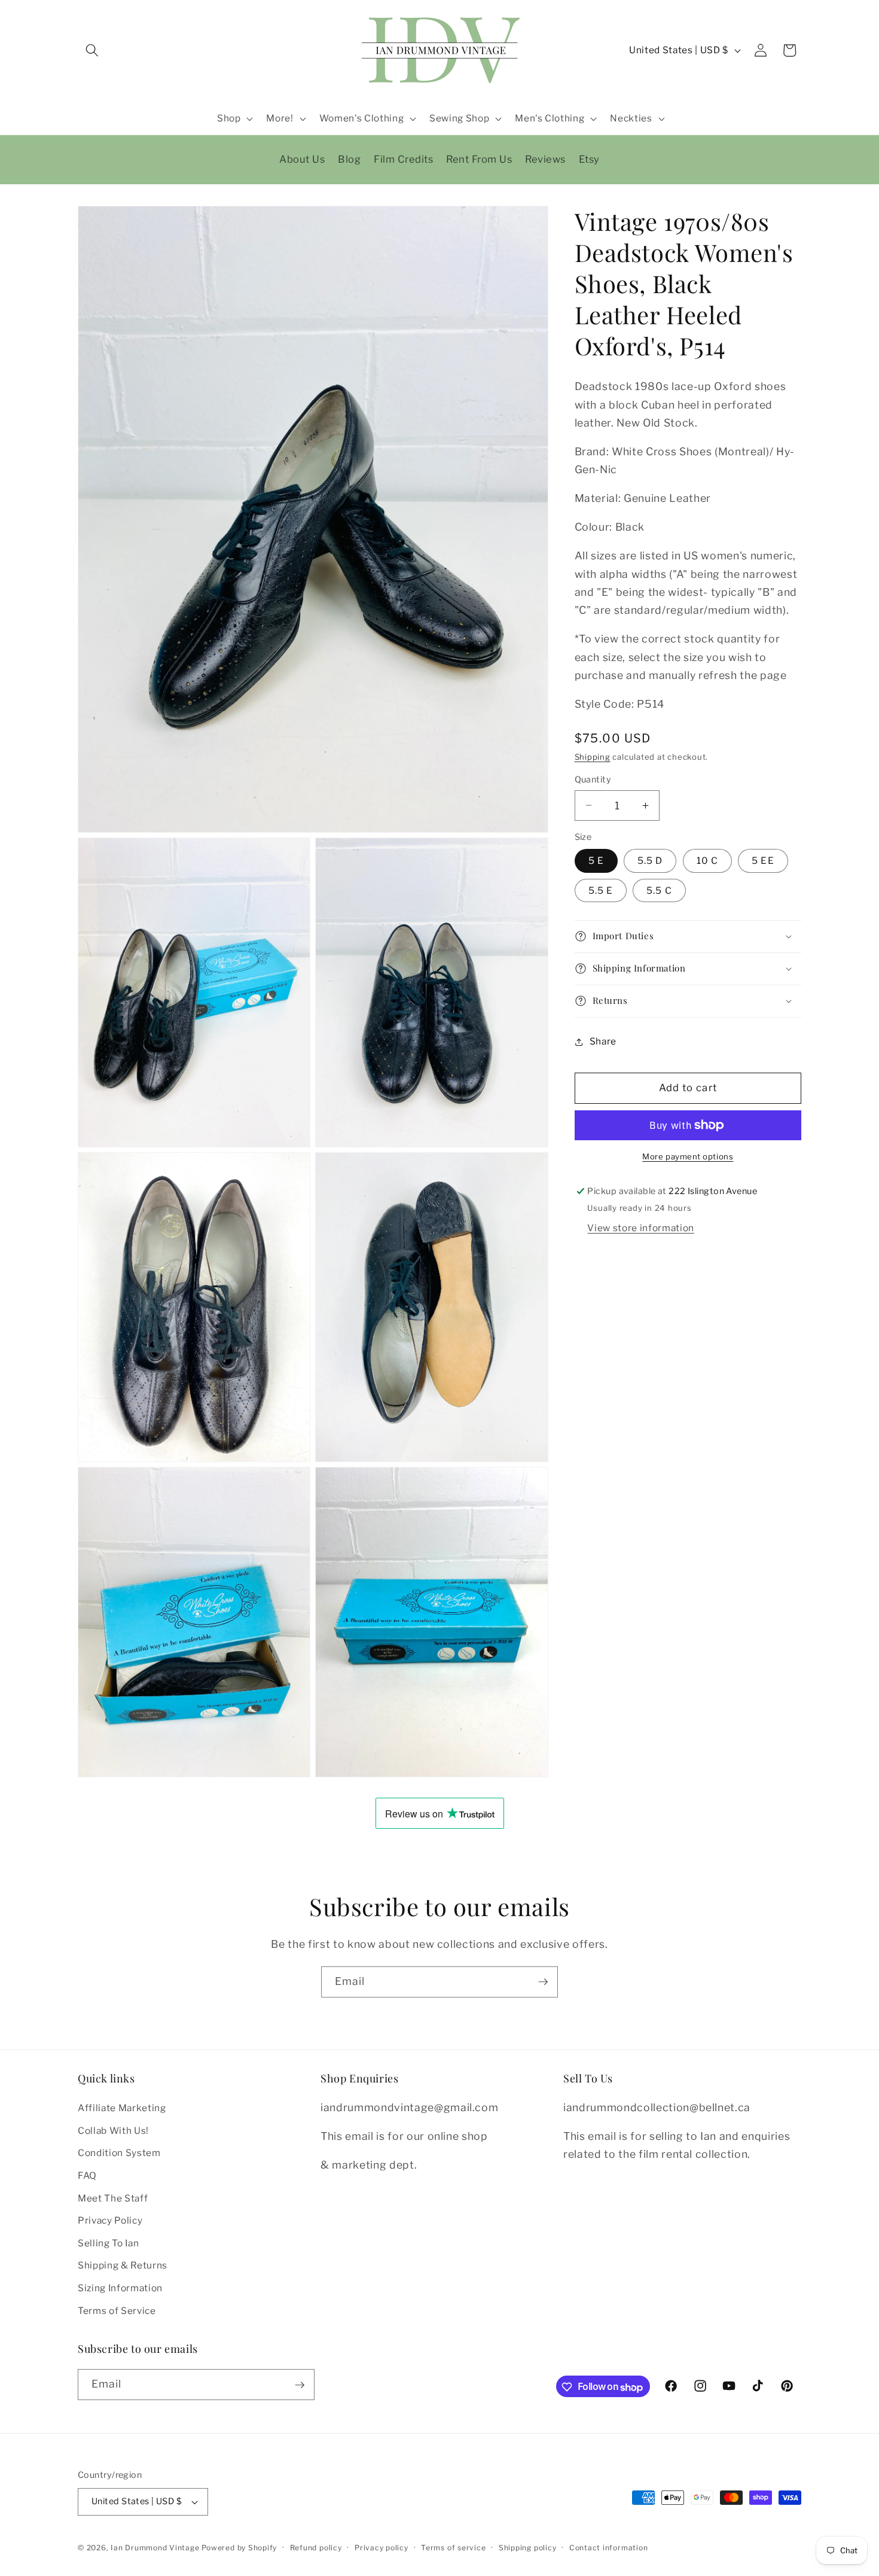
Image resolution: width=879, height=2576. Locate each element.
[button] (92, 50)
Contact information (609, 2548)
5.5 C (659, 890)
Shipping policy (528, 2548)
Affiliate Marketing (122, 2108)
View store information (641, 1228)
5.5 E (601, 890)
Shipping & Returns (123, 2266)
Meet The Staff (113, 2198)
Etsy (589, 159)
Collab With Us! (113, 2131)
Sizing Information (120, 2289)
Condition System (119, 2153)
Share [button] (603, 1041)
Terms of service (453, 2548)
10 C (707, 861)
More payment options (688, 1156)
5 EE (763, 861)
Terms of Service (117, 2311)
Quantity (593, 780)
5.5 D (650, 861)
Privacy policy (381, 2548)
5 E (596, 861)
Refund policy (316, 2548)
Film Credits (403, 159)
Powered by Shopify (239, 2548)
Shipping (593, 757)
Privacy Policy (110, 2221)
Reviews (545, 159)
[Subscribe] (543, 1982)
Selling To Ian (108, 2244)
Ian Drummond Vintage (155, 2548)
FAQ (87, 2176)
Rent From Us (479, 159)
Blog (349, 159)
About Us (302, 159)
